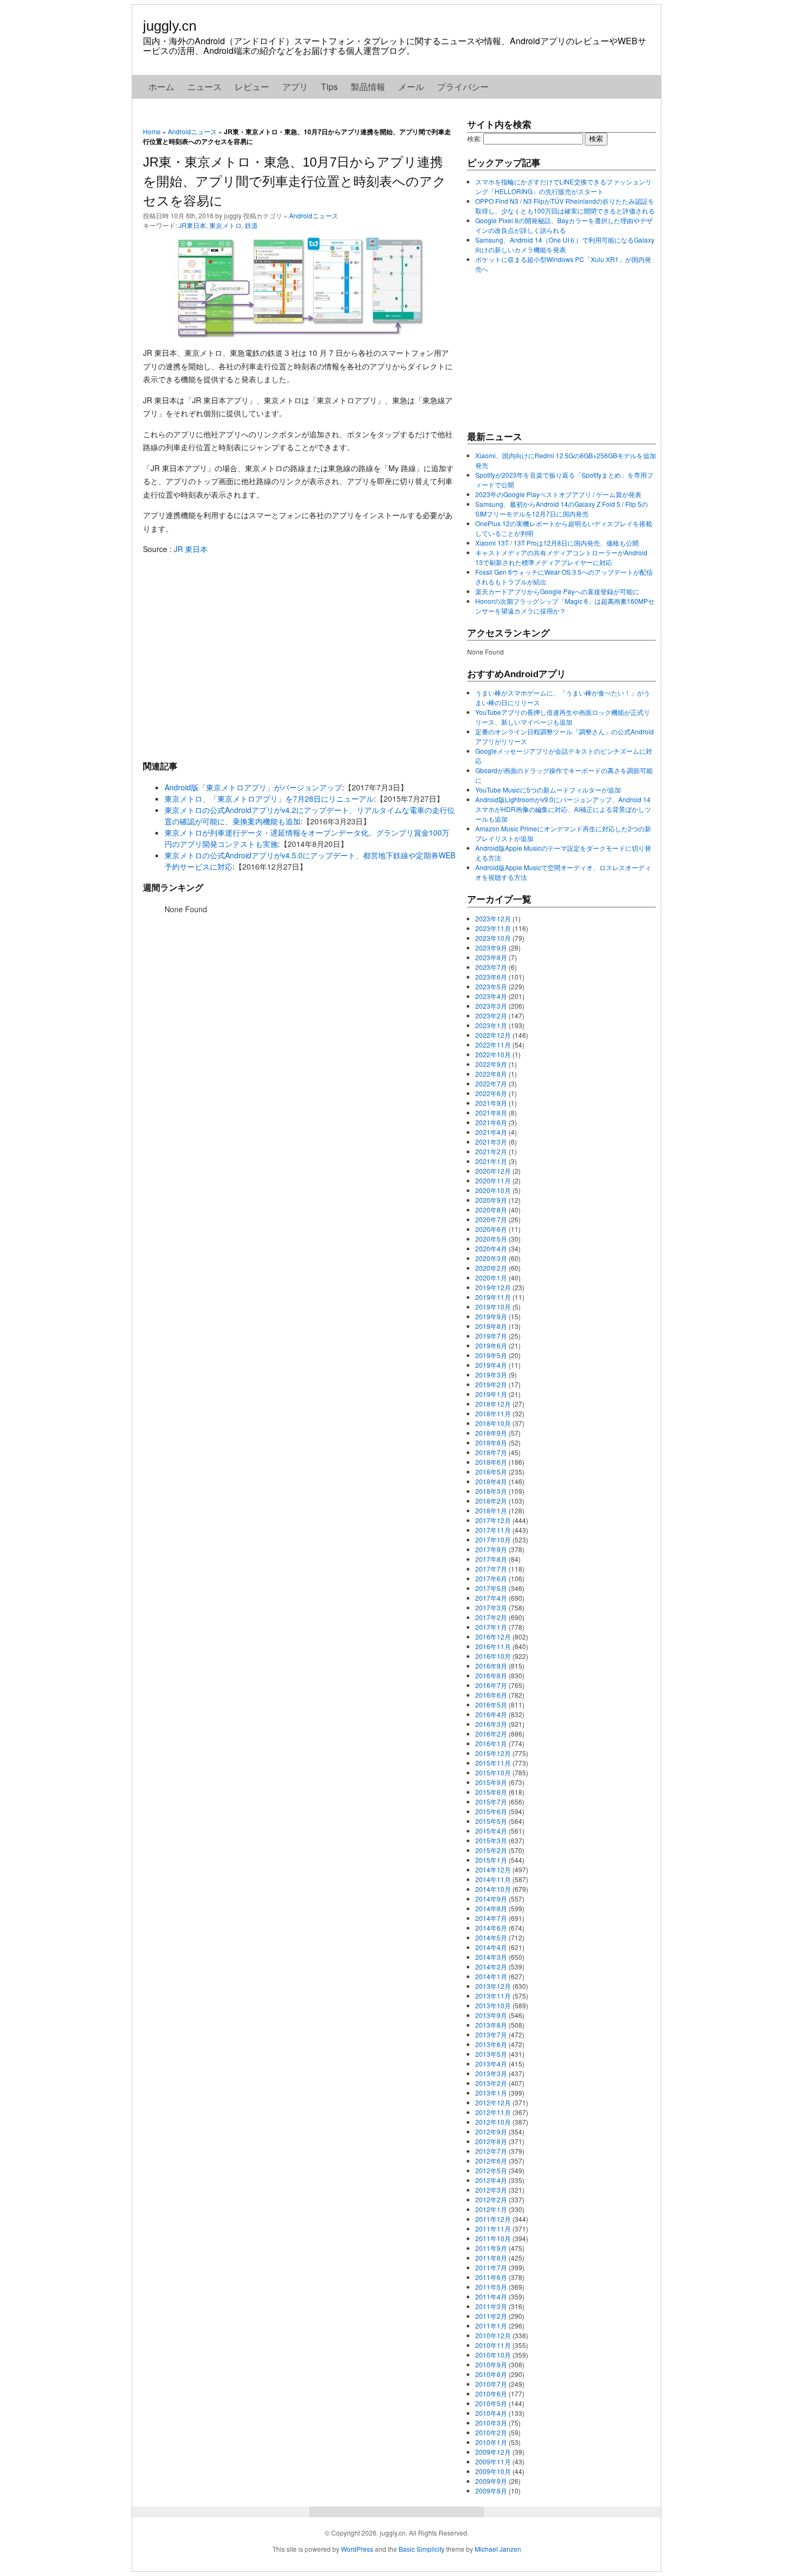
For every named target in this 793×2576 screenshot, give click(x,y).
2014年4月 (491, 1947)
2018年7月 (491, 1452)
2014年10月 (493, 1889)
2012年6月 (491, 2161)
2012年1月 (491, 2209)
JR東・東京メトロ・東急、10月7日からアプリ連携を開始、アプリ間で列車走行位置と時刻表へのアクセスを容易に (295, 181)
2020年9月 (491, 1200)
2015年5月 (491, 1821)
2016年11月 (493, 1646)
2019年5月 (491, 1355)
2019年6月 (491, 1345)
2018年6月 (491, 1462)
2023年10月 (493, 938)
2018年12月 (493, 1404)
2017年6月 (491, 1578)
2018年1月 (491, 1510)
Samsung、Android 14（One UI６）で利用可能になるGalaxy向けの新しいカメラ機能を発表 (565, 244)
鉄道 (251, 225)
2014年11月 (493, 1879)
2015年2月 (491, 1850)
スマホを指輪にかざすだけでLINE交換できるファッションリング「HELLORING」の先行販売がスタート (563, 186)
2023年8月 (491, 957)
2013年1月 (491, 2093)
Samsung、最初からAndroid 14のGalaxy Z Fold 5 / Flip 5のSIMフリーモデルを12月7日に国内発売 (562, 509)
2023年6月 (491, 977)
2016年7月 (491, 1685)
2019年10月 (493, 1307)
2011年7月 (491, 2267)
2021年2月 (491, 1151)
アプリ (295, 87)
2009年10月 (493, 2471)
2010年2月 (491, 2432)
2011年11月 (493, 2229)
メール (411, 87)
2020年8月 (491, 1210)
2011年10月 (493, 2238)
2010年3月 (491, 2423)
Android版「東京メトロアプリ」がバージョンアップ (253, 787)
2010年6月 (491, 2394)
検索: (474, 138)
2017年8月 (491, 1559)
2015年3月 (491, 1840)
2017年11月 (493, 1530)
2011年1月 (491, 2326)
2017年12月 (493, 1520)
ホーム (161, 87)
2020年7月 (491, 1219)
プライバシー (463, 87)
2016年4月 (491, 1714)
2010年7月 (491, 2384)
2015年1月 (491, 1860)
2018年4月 (491, 1481)
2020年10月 (493, 1190)
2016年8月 (491, 1675)
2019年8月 (491, 1326)
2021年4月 (491, 1132)
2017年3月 (491, 1607)
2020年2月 (491, 1268)
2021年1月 (491, 1161)
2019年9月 (491, 1316)
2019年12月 (493, 1287)
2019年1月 (491, 1394)
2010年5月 (491, 2403)
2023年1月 (491, 1025)
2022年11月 (493, 1045)
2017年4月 (491, 1598)
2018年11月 (493, 1413)
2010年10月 (493, 2355)
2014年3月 (491, 1957)
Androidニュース (192, 131)
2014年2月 (491, 1967)
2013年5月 (491, 2054)
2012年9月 (491, 2131)
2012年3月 (491, 2190)
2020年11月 (493, 1180)
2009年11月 (493, 2461)
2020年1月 (491, 1277)
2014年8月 (491, 1908)
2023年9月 (491, 948)
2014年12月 (493, 1869)
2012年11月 (493, 2112)
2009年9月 (491, 2481)
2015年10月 (493, 1772)
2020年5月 (491, 1239)
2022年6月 (491, 1093)
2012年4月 (491, 2180)
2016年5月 (491, 1704)
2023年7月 (491, 967)
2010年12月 (493, 2335)
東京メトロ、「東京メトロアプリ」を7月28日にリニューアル (269, 798)
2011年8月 (491, 2258)
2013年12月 (493, 1986)
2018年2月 (491, 1501)
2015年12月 (493, 1753)
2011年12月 (493, 2219)
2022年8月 (491, 1074)
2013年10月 (493, 2005)
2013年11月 (493, 1996)
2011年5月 (491, 2287)
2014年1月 (491, 1976)
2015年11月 (493, 1763)
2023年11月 (493, 928)
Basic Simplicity (422, 2549)
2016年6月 (491, 1695)
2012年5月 (491, 2170)
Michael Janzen (498, 2549)
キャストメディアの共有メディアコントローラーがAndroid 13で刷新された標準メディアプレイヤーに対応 (561, 557)
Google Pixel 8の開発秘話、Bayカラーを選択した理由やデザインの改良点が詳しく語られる (564, 225)
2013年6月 (491, 2044)
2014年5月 (491, 1937)
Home (152, 131)
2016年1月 (491, 1743)
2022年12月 (493, 1035)
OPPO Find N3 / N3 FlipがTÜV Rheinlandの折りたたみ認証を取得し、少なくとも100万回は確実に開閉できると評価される (565, 206)
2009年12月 (493, 2452)
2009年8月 (491, 2491)
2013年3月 (491, 2073)
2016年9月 (491, 1666)
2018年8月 (491, 1442)
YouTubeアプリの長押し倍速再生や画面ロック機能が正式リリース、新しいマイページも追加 (563, 717)
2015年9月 (491, 1782)
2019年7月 (491, 1336)
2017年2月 (491, 1617)
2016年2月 (491, 1734)
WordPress (357, 2549)
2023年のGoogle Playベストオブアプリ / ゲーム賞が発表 (558, 494)
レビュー (252, 87)
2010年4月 (491, 2413)
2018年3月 (491, 1491)
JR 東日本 (191, 549)
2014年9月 (491, 1899)
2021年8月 (491, 1113)
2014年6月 (491, 1928)
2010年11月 (493, 2345)
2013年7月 (491, 2034)
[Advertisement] (299, 657)
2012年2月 (491, 2199)
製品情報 (368, 87)
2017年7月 (491, 1569)
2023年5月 (491, 986)
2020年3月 (491, 1258)
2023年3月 (491, 1006)
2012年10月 (493, 2122)
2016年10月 (493, 1656)
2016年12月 (493, 1637)
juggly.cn (170, 26)
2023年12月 (493, 918)
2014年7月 (491, 1918)
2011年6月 (491, 2277)
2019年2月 (491, 1384)
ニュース (204, 87)
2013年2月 (491, 2083)
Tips (329, 87)
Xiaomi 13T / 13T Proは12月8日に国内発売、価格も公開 (557, 543)
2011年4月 (491, 2296)
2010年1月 (491, 2442)
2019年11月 (493, 1297)
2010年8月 (491, 2374)
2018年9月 (491, 1433)
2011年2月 (491, 2316)
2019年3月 (491, 1375)
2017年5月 (491, 1588)
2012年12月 (493, 2102)
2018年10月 (493, 1423)
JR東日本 (192, 225)
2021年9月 (491, 1103)
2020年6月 (491, 1229)
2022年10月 (493, 1054)
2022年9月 (491, 1064)
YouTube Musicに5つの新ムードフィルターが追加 (548, 790)
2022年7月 (491, 1083)
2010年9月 (491, 2364)
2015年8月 (491, 1792)
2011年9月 (491, 2248)
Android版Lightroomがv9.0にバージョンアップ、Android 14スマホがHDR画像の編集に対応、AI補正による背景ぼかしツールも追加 (563, 809)
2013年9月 (491, 2015)
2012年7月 (491, 2151)
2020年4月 (491, 1248)
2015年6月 (491, 1811)
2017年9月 (491, 1549)
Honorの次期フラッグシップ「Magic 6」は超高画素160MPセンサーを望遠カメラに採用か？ (565, 606)
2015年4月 (491, 1831)
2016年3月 (491, 1724)
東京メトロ (225, 225)
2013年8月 (491, 2025)
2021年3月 (491, 1142)
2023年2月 (491, 1015)
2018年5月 (491, 1472)
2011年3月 (491, 2306)
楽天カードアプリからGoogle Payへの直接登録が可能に (557, 591)
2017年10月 (493, 1540)
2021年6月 (491, 1122)
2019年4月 (491, 1365)
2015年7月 (491, 1802)
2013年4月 (491, 2064)
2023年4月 (491, 996)
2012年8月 (491, 2141)
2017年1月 (491, 1627)
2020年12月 (493, 1171)
